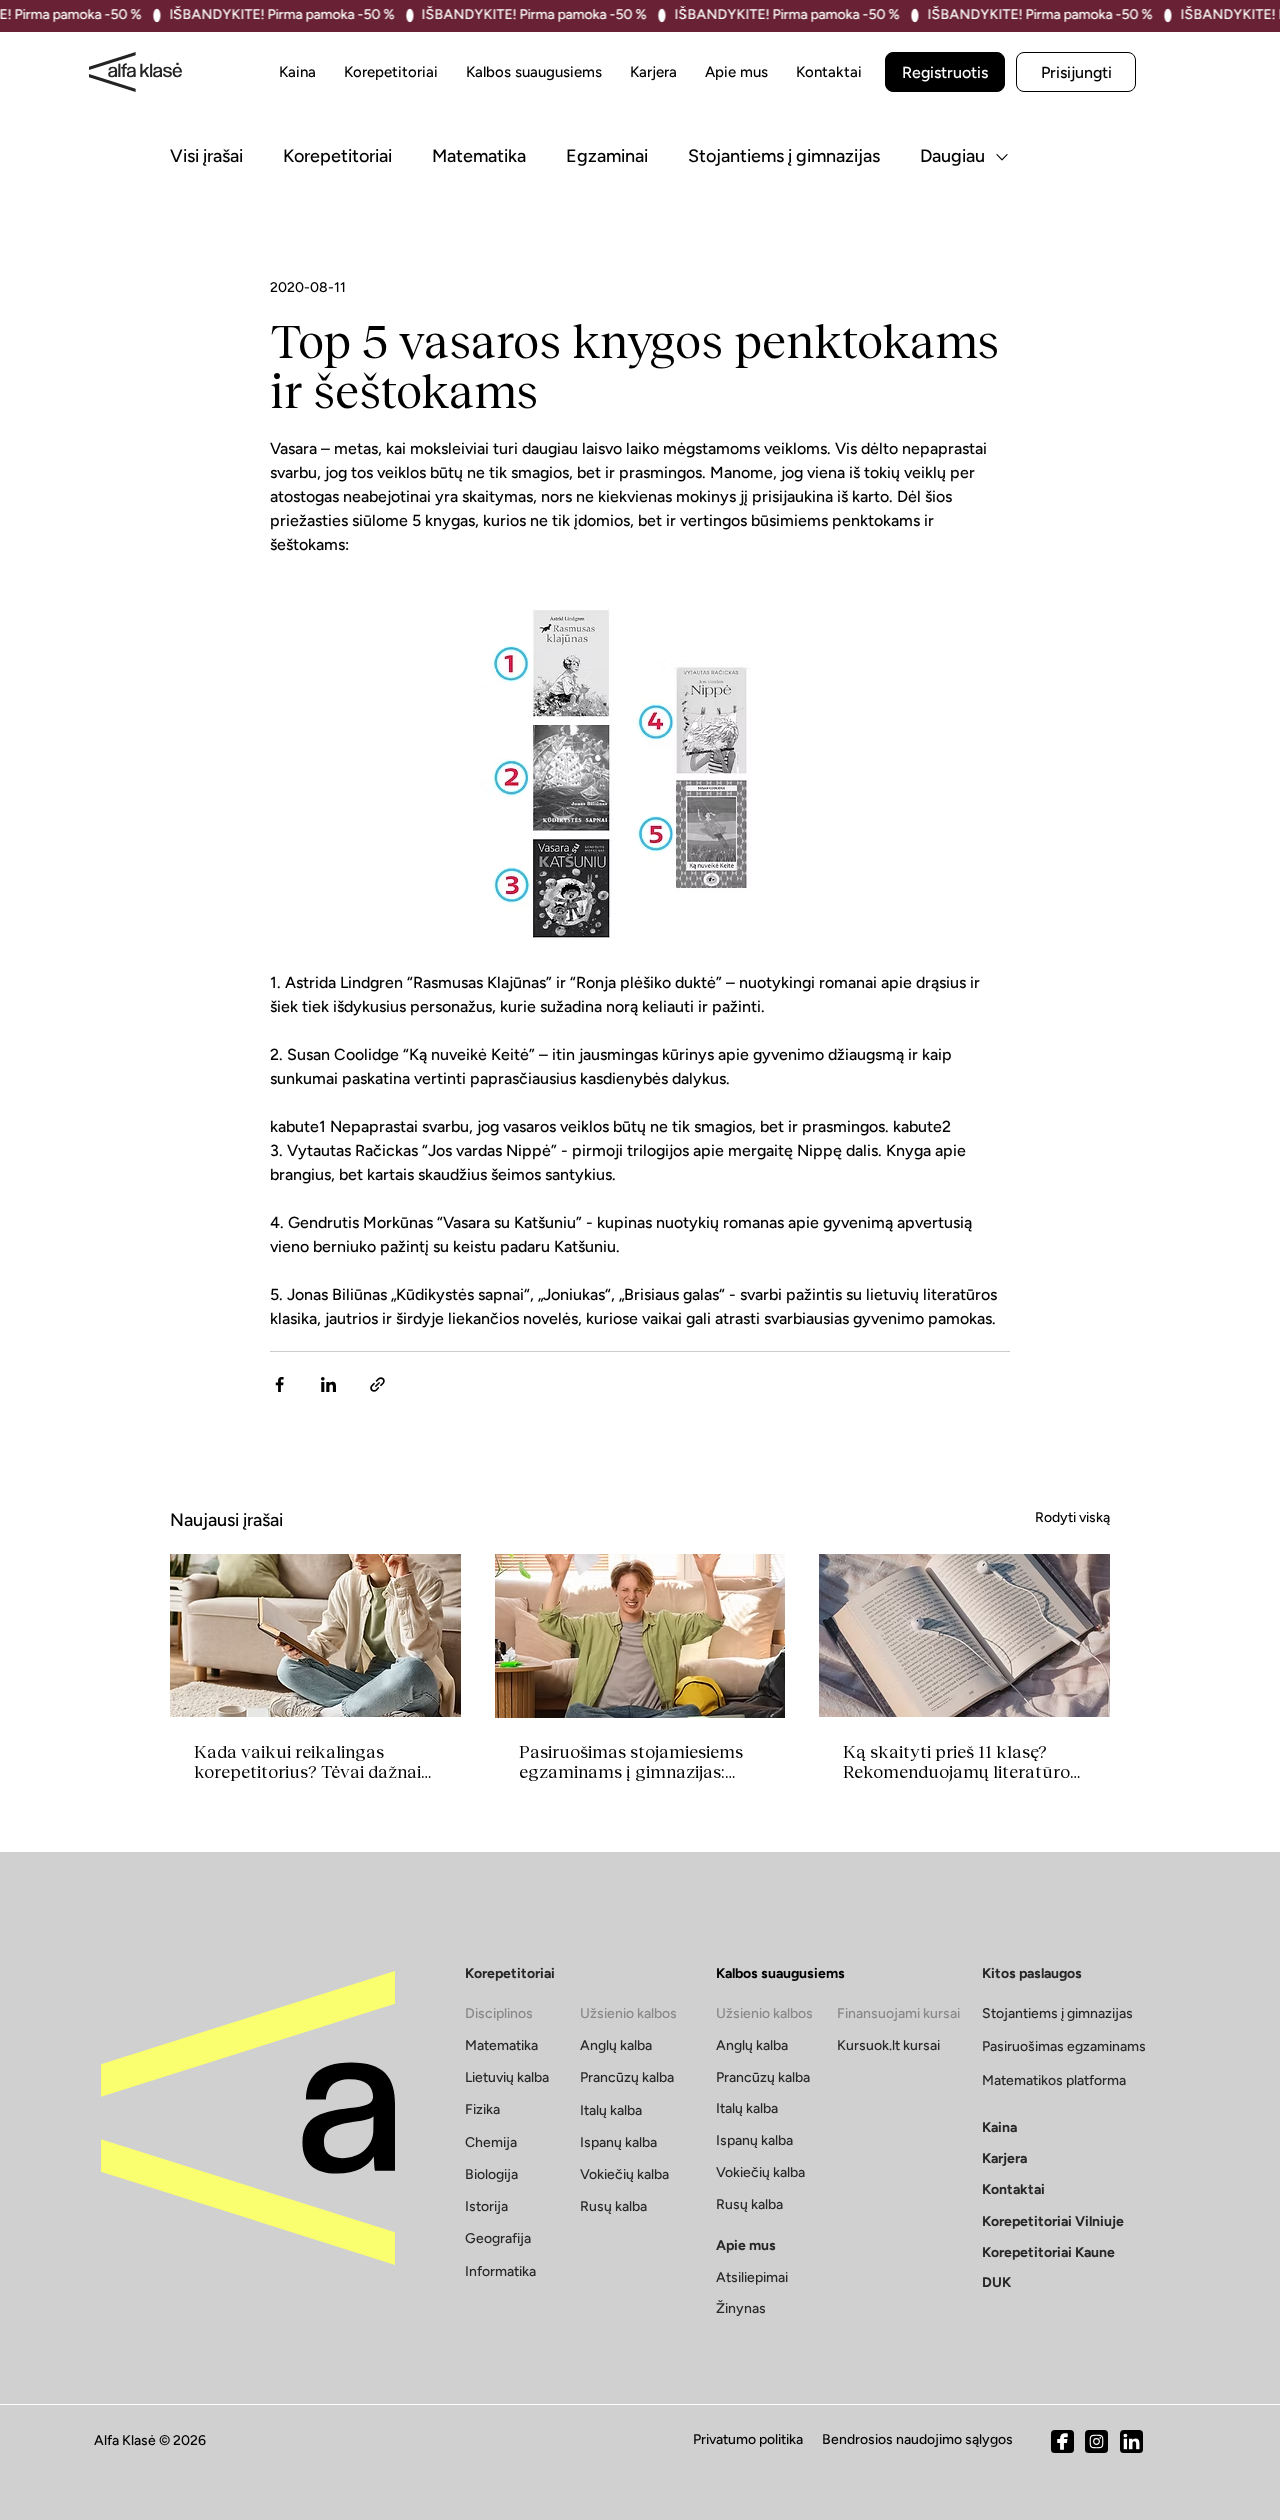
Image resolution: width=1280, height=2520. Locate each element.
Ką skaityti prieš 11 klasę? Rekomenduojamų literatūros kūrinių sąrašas (960, 1762)
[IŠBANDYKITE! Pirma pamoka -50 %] (640, 15)
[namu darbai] (315, 1635)
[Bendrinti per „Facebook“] (279, 1384)
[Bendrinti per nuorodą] (377, 1384)
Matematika (479, 156)
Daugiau (952, 156)
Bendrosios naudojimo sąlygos (917, 2439)
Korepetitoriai (337, 156)
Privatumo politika (748, 2439)
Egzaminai (607, 156)
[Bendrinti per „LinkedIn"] (328, 1384)
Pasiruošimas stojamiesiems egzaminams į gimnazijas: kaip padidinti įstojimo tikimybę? (631, 1762)
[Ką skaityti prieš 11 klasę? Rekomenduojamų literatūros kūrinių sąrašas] (964, 1635)
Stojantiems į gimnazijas (784, 156)
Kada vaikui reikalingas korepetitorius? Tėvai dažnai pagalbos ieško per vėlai (307, 1762)
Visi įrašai (206, 156)
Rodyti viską (1072, 1517)
